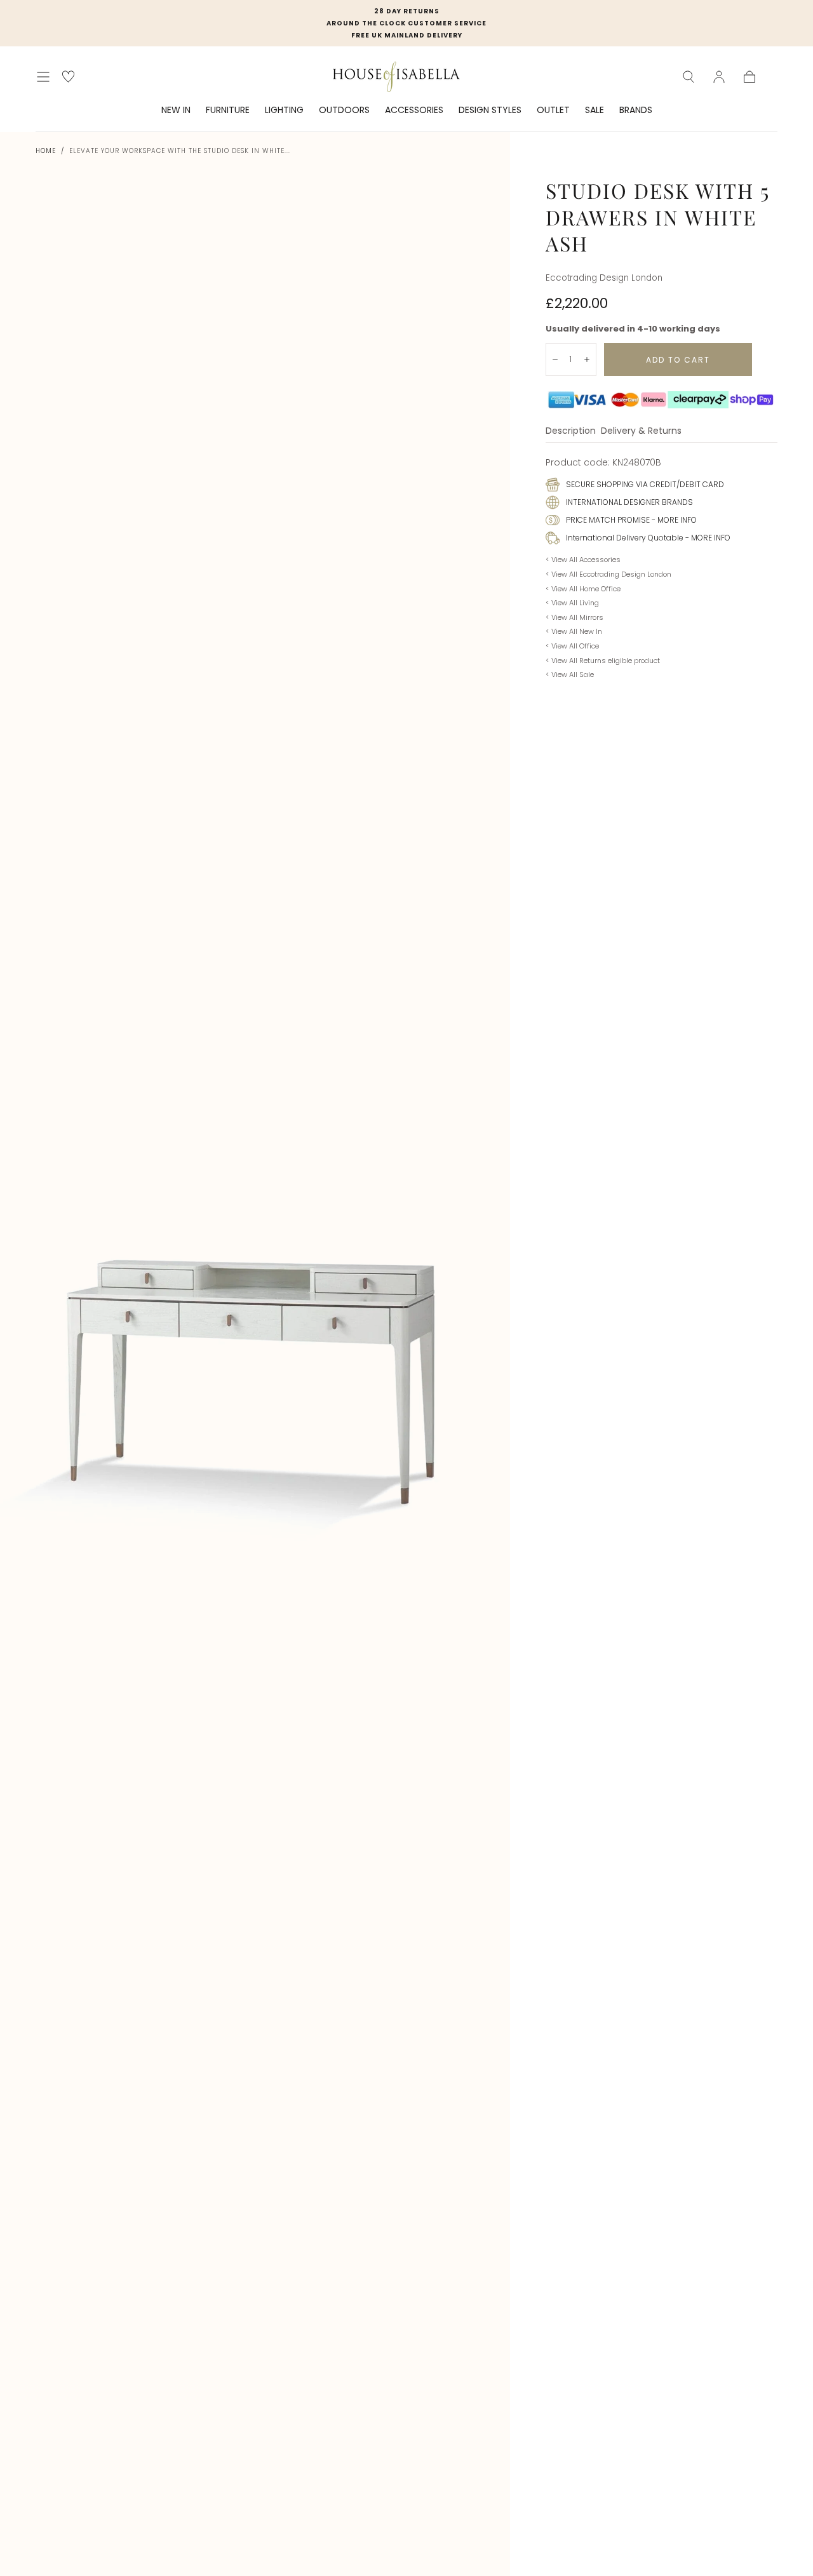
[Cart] (749, 77)
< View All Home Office (583, 589)
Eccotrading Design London (604, 278)
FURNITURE (228, 111)
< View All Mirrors (574, 617)
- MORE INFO (673, 520)
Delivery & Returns (641, 432)
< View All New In (574, 631)
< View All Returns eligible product (603, 661)
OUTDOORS (344, 111)
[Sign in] (719, 77)
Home (46, 151)
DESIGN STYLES (490, 111)
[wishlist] (68, 77)
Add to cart (678, 360)
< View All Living (572, 603)
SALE (595, 111)
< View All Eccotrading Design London (608, 574)
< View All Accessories (583, 560)
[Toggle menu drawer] (43, 77)
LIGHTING (284, 111)
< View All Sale (570, 674)
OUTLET (553, 111)
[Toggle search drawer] (689, 77)
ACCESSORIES (414, 111)
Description (571, 432)
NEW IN (176, 111)
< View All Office (572, 646)
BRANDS (636, 111)
